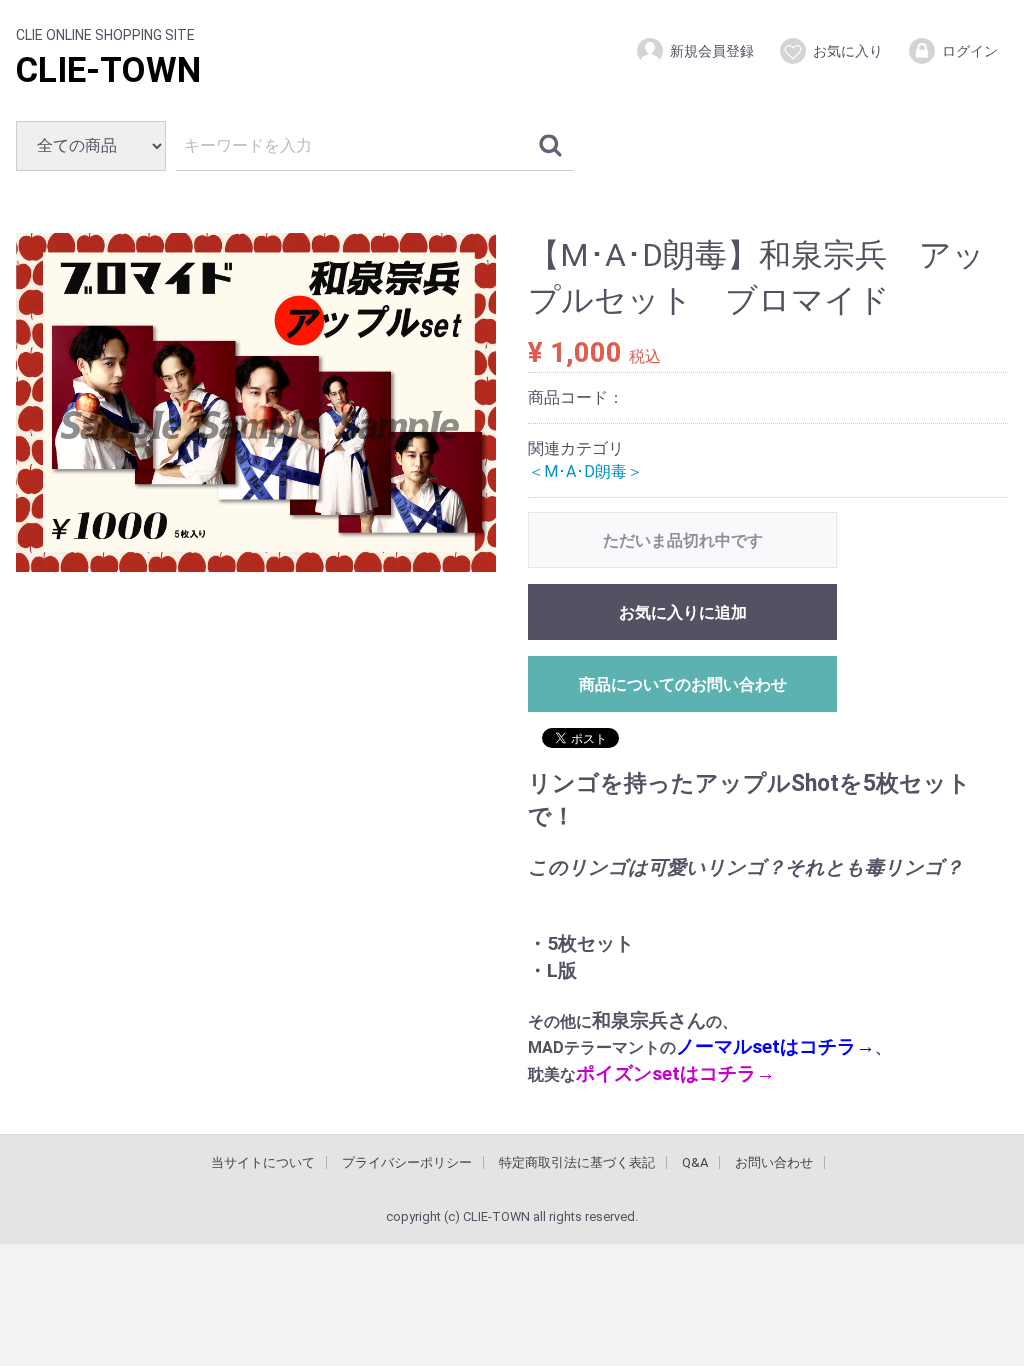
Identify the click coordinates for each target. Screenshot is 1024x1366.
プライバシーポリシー (407, 1162)
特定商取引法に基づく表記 (577, 1162)
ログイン (970, 51)
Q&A (695, 1162)
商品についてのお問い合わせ (683, 684)
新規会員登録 (712, 51)
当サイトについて (263, 1162)
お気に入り (848, 51)
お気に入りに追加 (683, 612)
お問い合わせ (774, 1162)
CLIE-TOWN (108, 70)
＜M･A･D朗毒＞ (585, 470)
